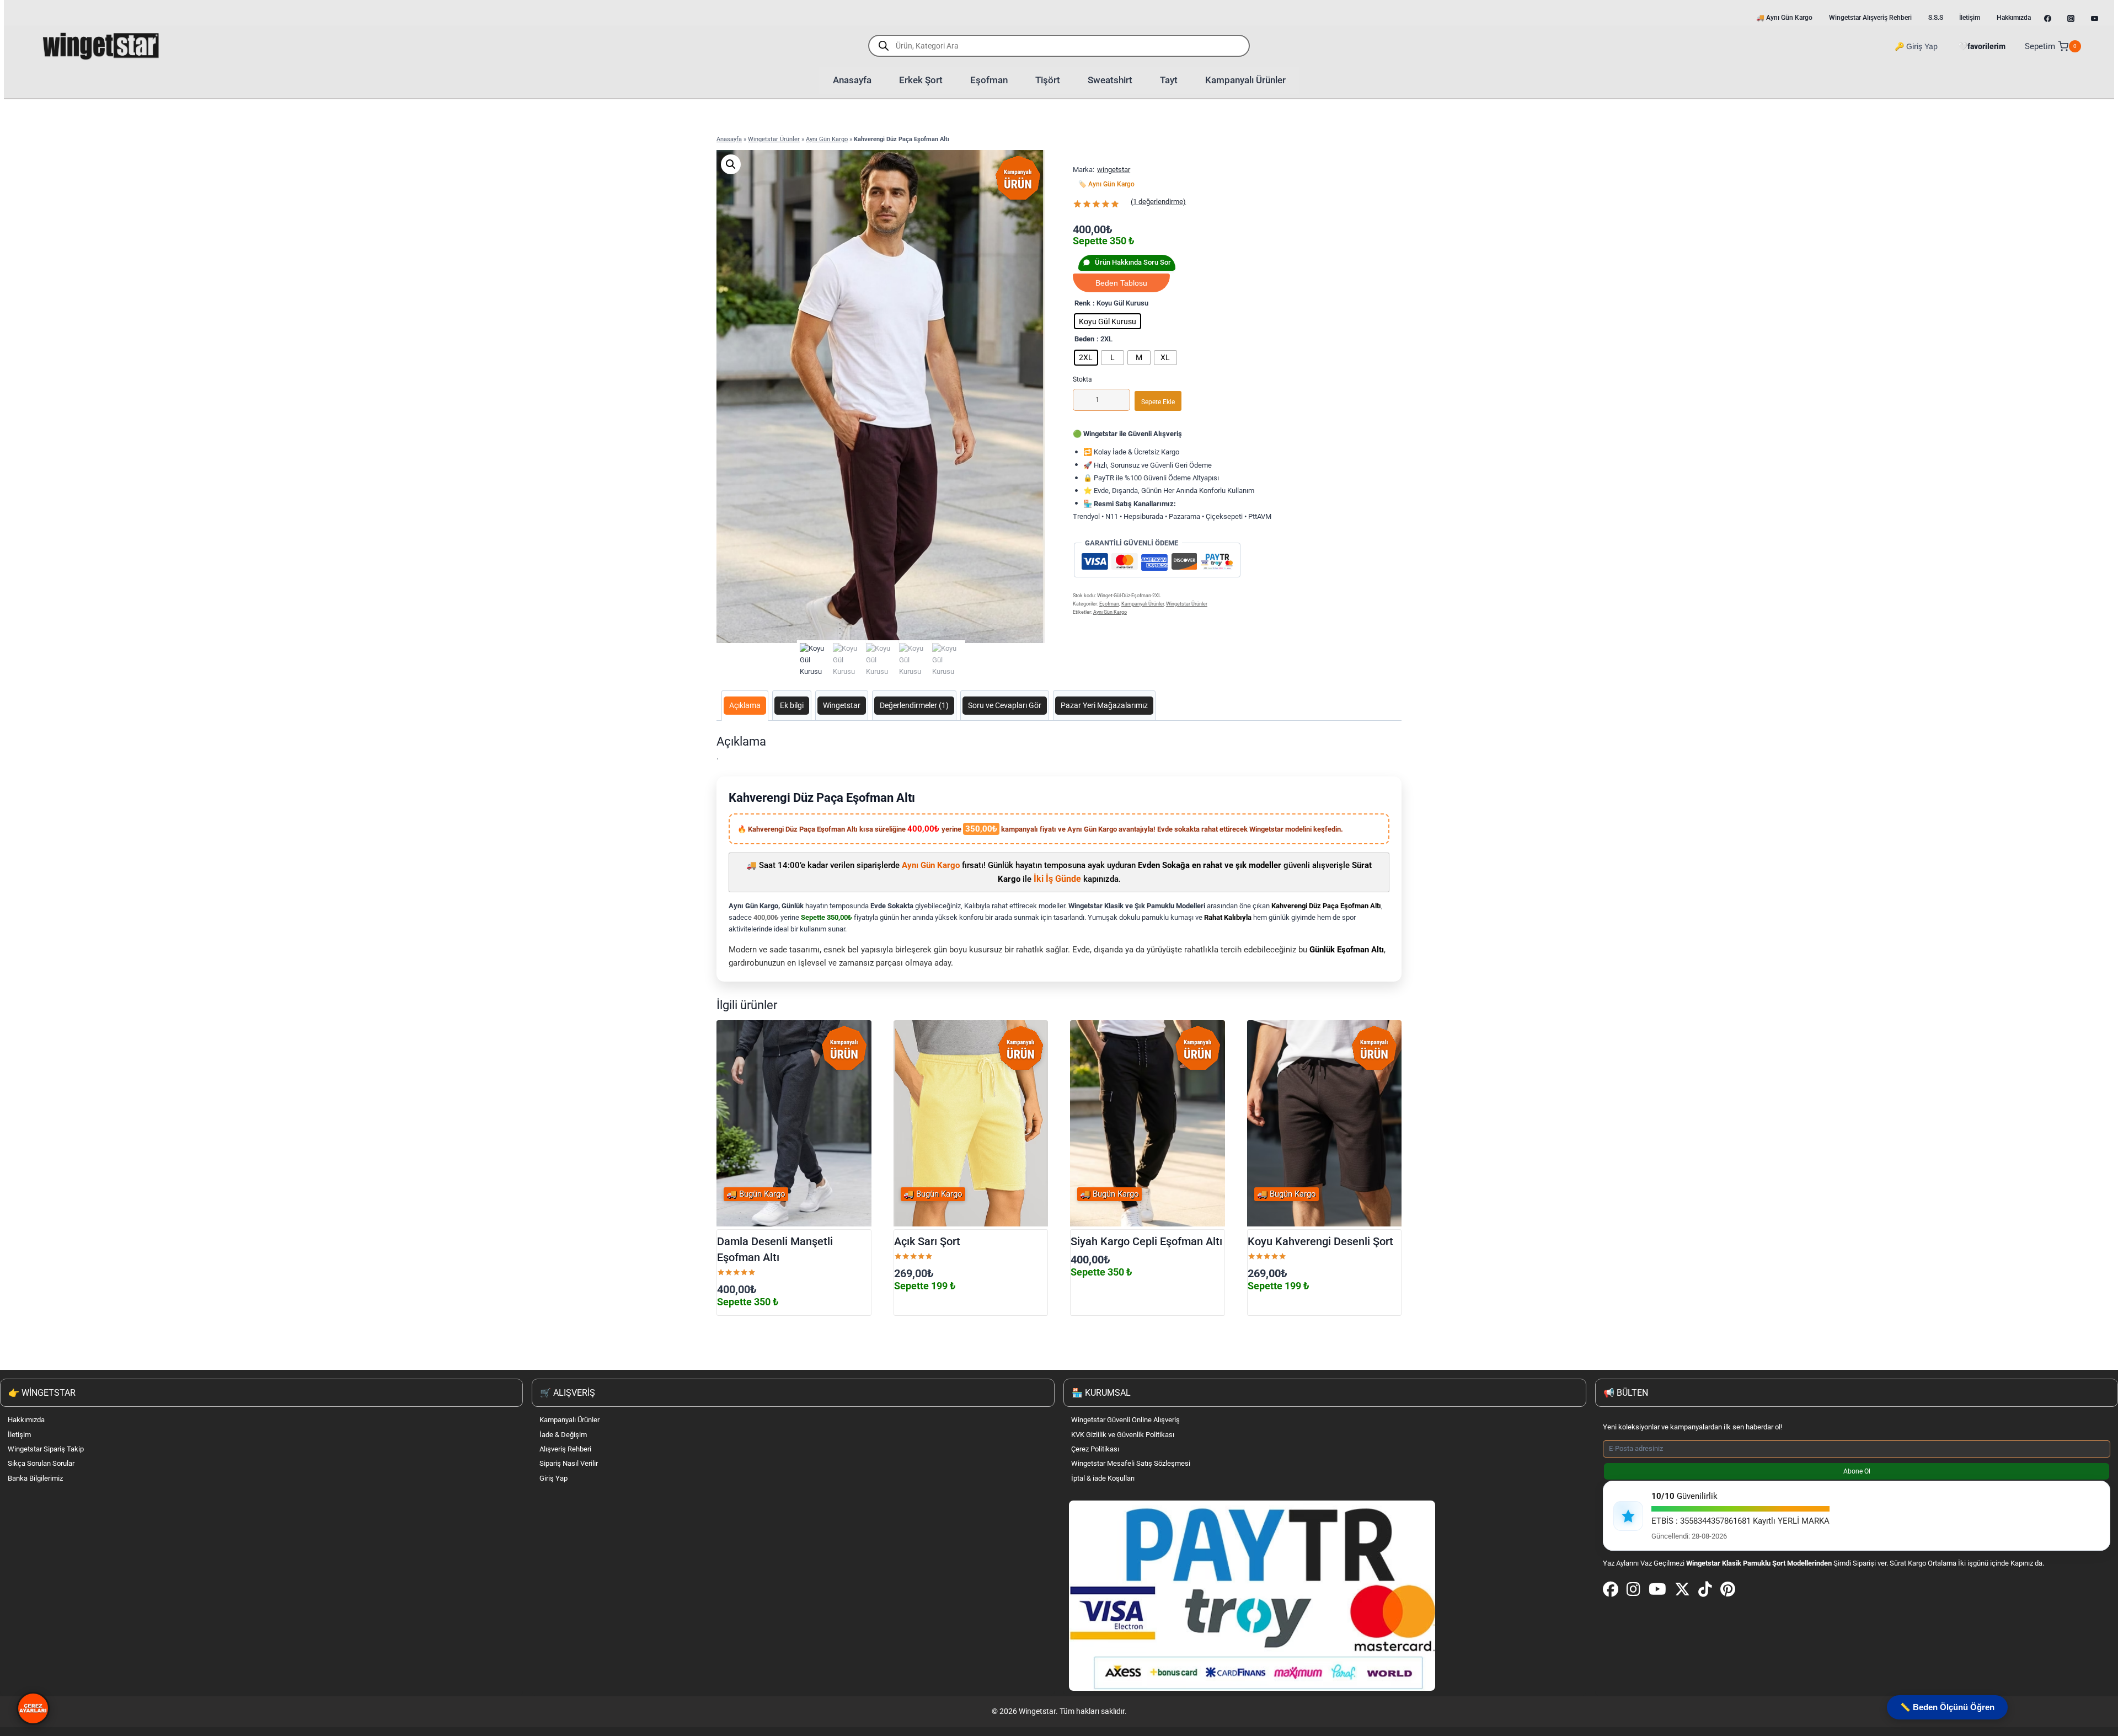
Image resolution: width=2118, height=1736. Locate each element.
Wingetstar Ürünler (774, 139)
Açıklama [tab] (745, 705)
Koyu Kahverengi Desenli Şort (1320, 1242)
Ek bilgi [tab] (792, 705)
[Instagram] (1633, 1590)
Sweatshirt (1110, 80)
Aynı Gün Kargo (827, 139)
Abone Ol (1857, 1471)
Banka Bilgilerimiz (35, 1478)
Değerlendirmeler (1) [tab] (914, 705)
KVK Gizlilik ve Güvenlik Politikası (1123, 1435)
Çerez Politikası (1095, 1449)
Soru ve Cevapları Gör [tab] (1005, 705)
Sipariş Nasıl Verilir (569, 1463)
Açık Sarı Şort (927, 1242)
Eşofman (989, 80)
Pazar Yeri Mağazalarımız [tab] (1104, 705)
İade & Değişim (563, 1435)
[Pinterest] (1728, 1590)
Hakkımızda (26, 1420)
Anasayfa (852, 80)
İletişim (19, 1435)
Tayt (1169, 80)
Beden (1084, 339)
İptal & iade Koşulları (1103, 1478)
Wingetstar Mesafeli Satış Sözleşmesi (1131, 1463)
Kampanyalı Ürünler (1245, 80)
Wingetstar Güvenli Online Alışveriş (1125, 1420)
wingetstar (1114, 170)
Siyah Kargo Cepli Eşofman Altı (1146, 1242)
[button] (731, 164)
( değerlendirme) (1158, 202)
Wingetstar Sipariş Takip (46, 1449)
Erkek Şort (921, 80)
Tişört (1048, 80)
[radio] (1108, 321)
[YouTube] (1657, 1590)
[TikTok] (1705, 1590)
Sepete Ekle (1158, 402)
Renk (1082, 303)
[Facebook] (1611, 1590)
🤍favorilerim (1982, 46)
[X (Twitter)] (1682, 1590)
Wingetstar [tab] (842, 705)
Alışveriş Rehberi (565, 1449)
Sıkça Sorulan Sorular (41, 1463)
